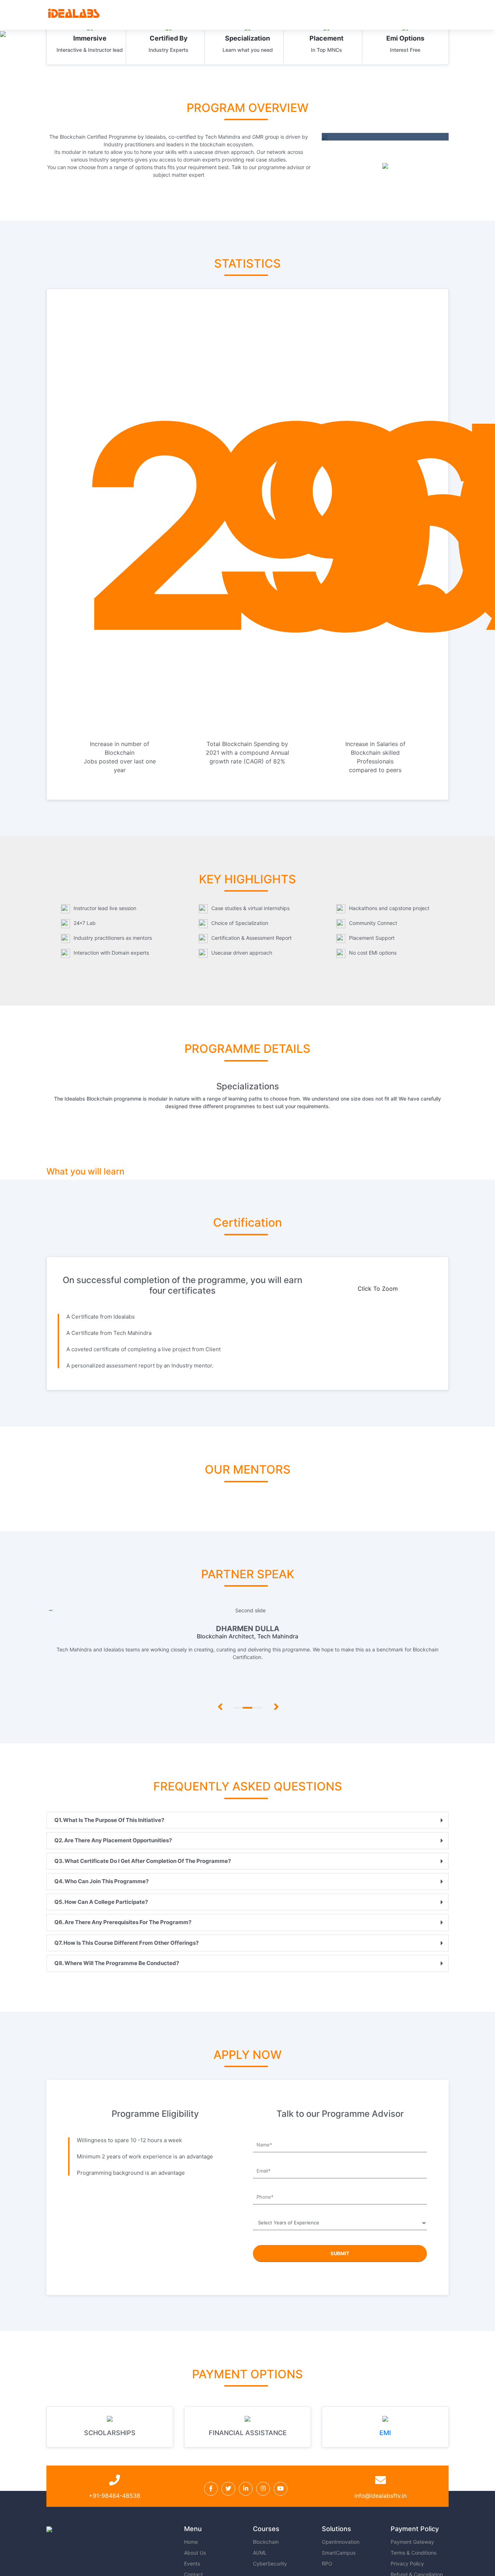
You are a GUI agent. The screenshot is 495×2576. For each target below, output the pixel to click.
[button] (218, 1657)
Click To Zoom (378, 1289)
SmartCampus (339, 2553)
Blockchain (266, 2542)
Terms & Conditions (413, 2553)
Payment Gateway (412, 2542)
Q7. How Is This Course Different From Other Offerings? (126, 1943)
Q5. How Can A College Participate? (101, 1902)
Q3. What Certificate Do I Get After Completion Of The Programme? (143, 1861)
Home (191, 2542)
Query (153, 2565)
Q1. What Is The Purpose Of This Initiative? (109, 1820)
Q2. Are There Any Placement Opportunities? (113, 1840)
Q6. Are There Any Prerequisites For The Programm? (123, 1922)
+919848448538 (342, 2565)
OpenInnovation (341, 2542)
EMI (385, 2433)
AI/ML (260, 2553)
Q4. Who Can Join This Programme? (101, 1881)
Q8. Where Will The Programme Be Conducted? (117, 1963)
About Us (195, 2553)
